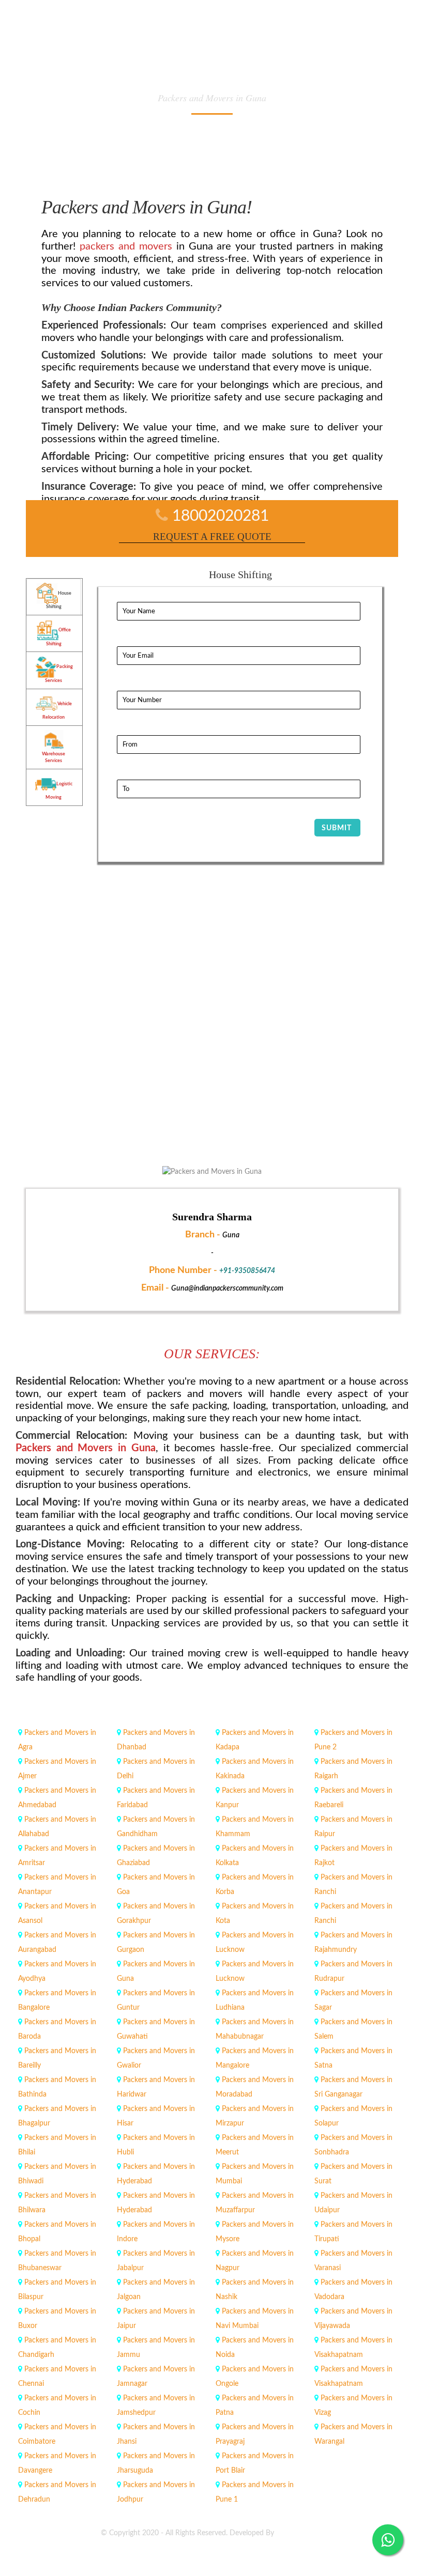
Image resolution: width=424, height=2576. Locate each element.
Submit (337, 828)
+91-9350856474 (247, 1271)
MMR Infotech (300, 2533)
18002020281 (221, 516)
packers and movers (126, 246)
